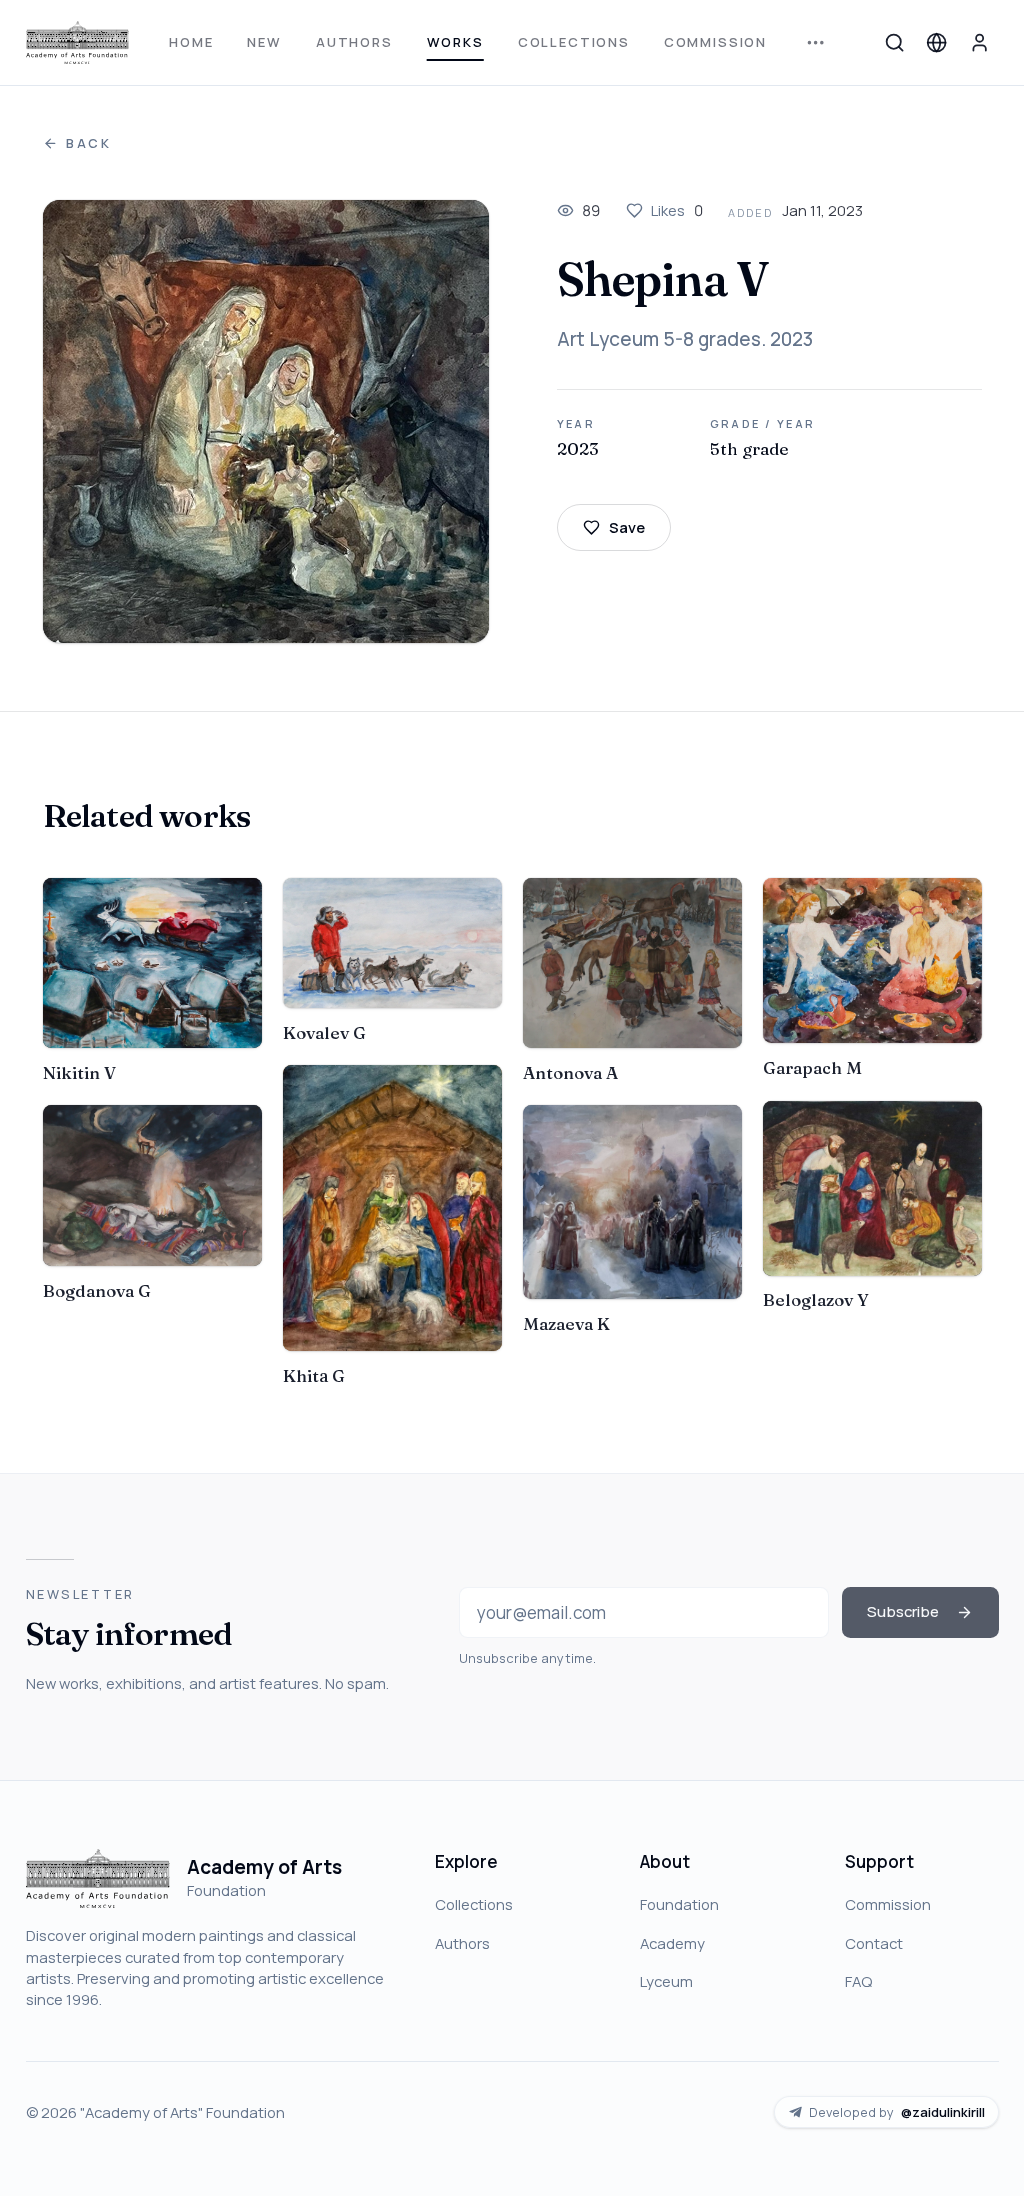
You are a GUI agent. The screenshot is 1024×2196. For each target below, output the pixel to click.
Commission (715, 42)
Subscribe (903, 1611)
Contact (874, 1943)
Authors (354, 42)
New (264, 42)
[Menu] (816, 42)
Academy (672, 1943)
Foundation (679, 1904)
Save (627, 527)
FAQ (858, 1981)
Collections (574, 42)
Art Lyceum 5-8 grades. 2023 (685, 339)
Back (89, 143)
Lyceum (666, 1981)
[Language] (937, 42)
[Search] (894, 42)
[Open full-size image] (266, 421)
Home (191, 42)
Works (455, 42)
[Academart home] (77, 42)
